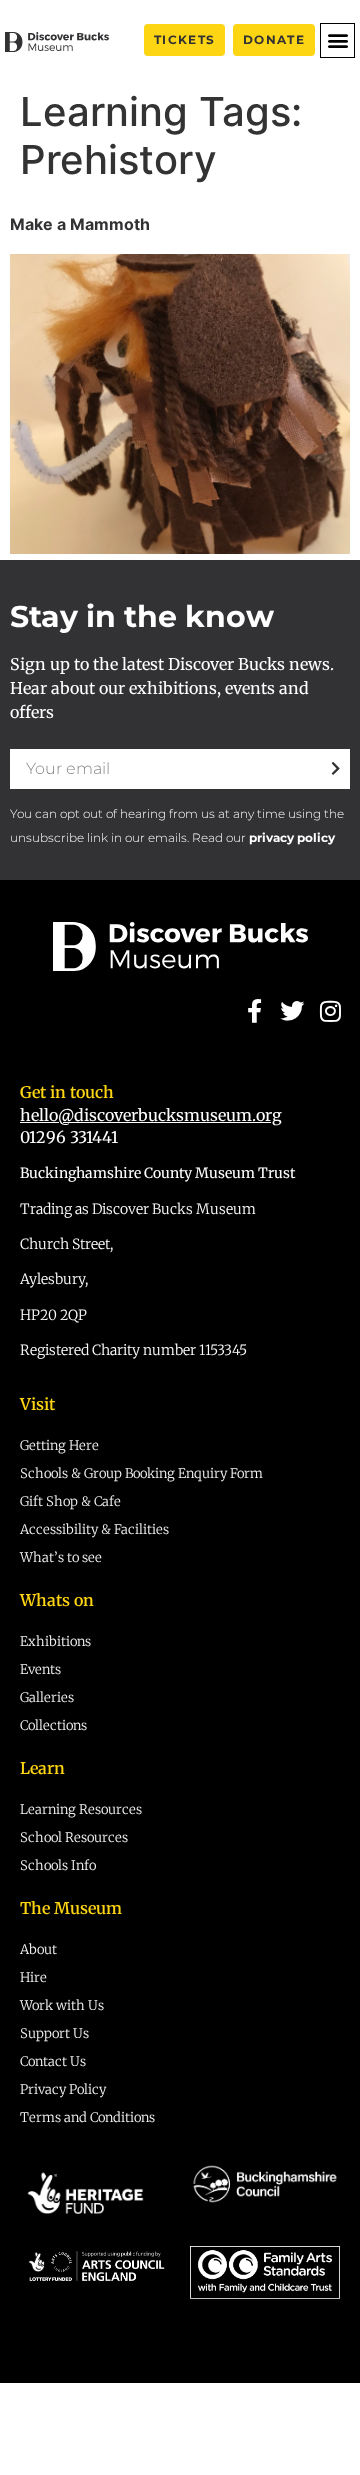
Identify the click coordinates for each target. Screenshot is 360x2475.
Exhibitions (55, 1641)
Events (40, 1669)
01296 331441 (69, 1137)
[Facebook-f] (254, 1010)
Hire (33, 1977)
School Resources (74, 1837)
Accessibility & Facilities (94, 1529)
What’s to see (61, 1557)
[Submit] (335, 769)
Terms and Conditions (87, 2117)
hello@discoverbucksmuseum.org (151, 1115)
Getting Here (59, 1445)
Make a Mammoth (80, 224)
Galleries (47, 1697)
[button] (337, 40)
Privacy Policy (63, 2089)
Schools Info (58, 1865)
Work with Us (62, 2005)
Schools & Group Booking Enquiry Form (141, 1473)
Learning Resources (81, 1809)
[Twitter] (292, 1010)
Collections (53, 1725)
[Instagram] (331, 1010)
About (38, 1949)
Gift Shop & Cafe (70, 1501)
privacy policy (292, 837)
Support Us (54, 2033)
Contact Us (53, 2061)
